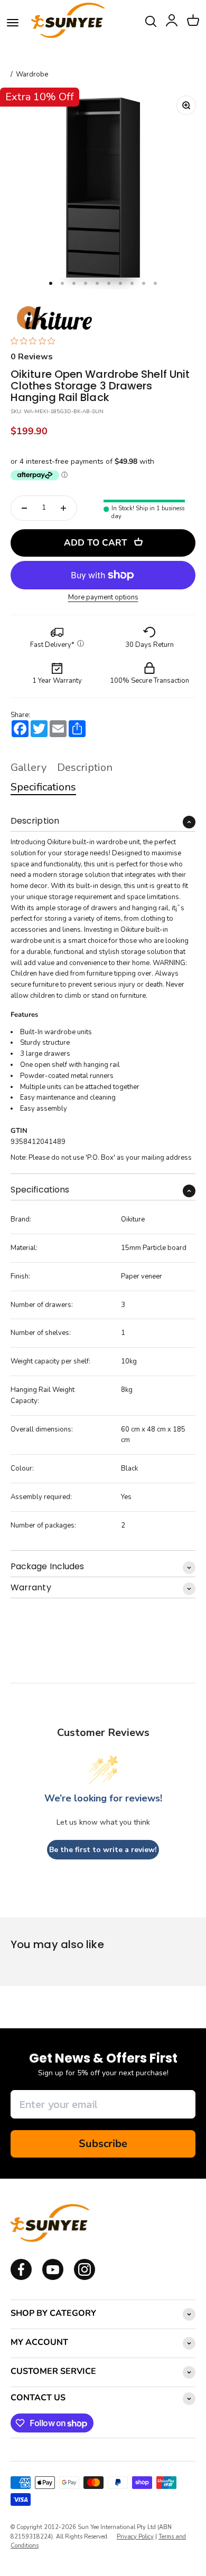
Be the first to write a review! (103, 1850)
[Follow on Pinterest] (85, 2278)
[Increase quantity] (63, 508)
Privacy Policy (135, 2537)
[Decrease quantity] (24, 508)
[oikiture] (54, 319)
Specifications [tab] (43, 787)
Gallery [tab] (29, 767)
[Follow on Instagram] (53, 2278)
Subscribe (103, 2144)
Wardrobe (32, 75)
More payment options (103, 598)
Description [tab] (85, 767)
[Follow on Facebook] (21, 2278)
